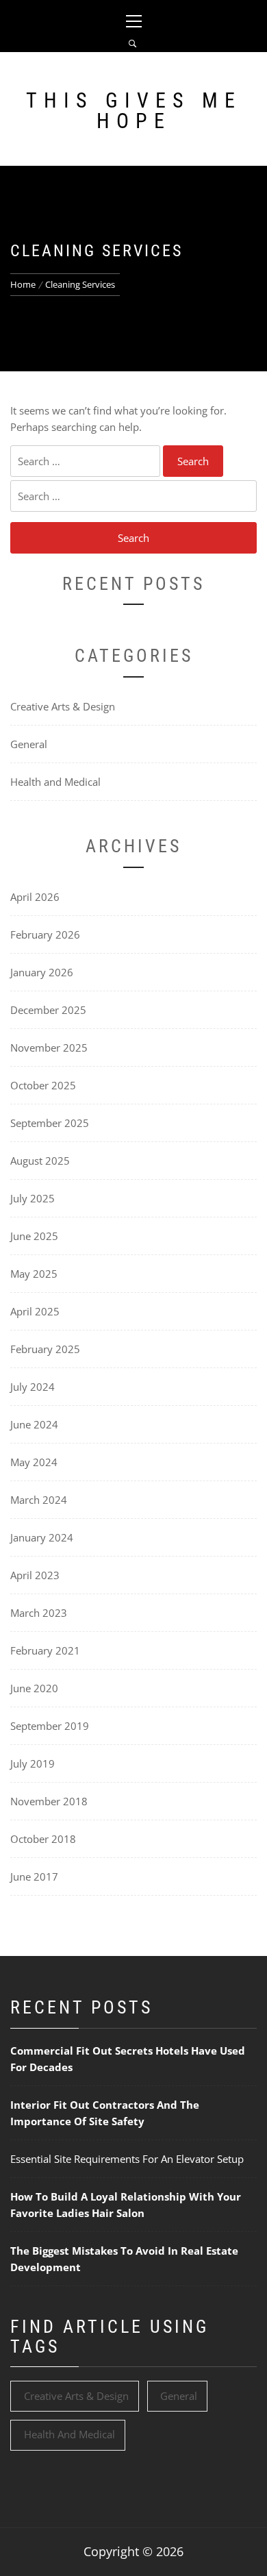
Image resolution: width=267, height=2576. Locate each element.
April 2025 (35, 1311)
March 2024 (39, 1500)
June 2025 (34, 1236)
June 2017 (34, 1877)
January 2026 (42, 972)
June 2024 (34, 1424)
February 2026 (45, 934)
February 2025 (45, 1349)
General (29, 744)
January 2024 (42, 1537)
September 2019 (50, 1726)
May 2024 (34, 1462)
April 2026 (35, 897)
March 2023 (39, 1613)
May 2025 (34, 1274)
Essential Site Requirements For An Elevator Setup (127, 2159)
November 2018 (49, 1801)
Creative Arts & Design (63, 706)
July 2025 (33, 1198)
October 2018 (43, 1839)
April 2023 (35, 1575)
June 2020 (34, 1688)
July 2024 (33, 1387)
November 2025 (49, 1048)
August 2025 (40, 1161)
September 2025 (50, 1123)
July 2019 (33, 1763)
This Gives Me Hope (134, 111)
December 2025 (48, 1010)
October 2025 (43, 1085)
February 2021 (45, 1650)
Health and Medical (55, 782)
